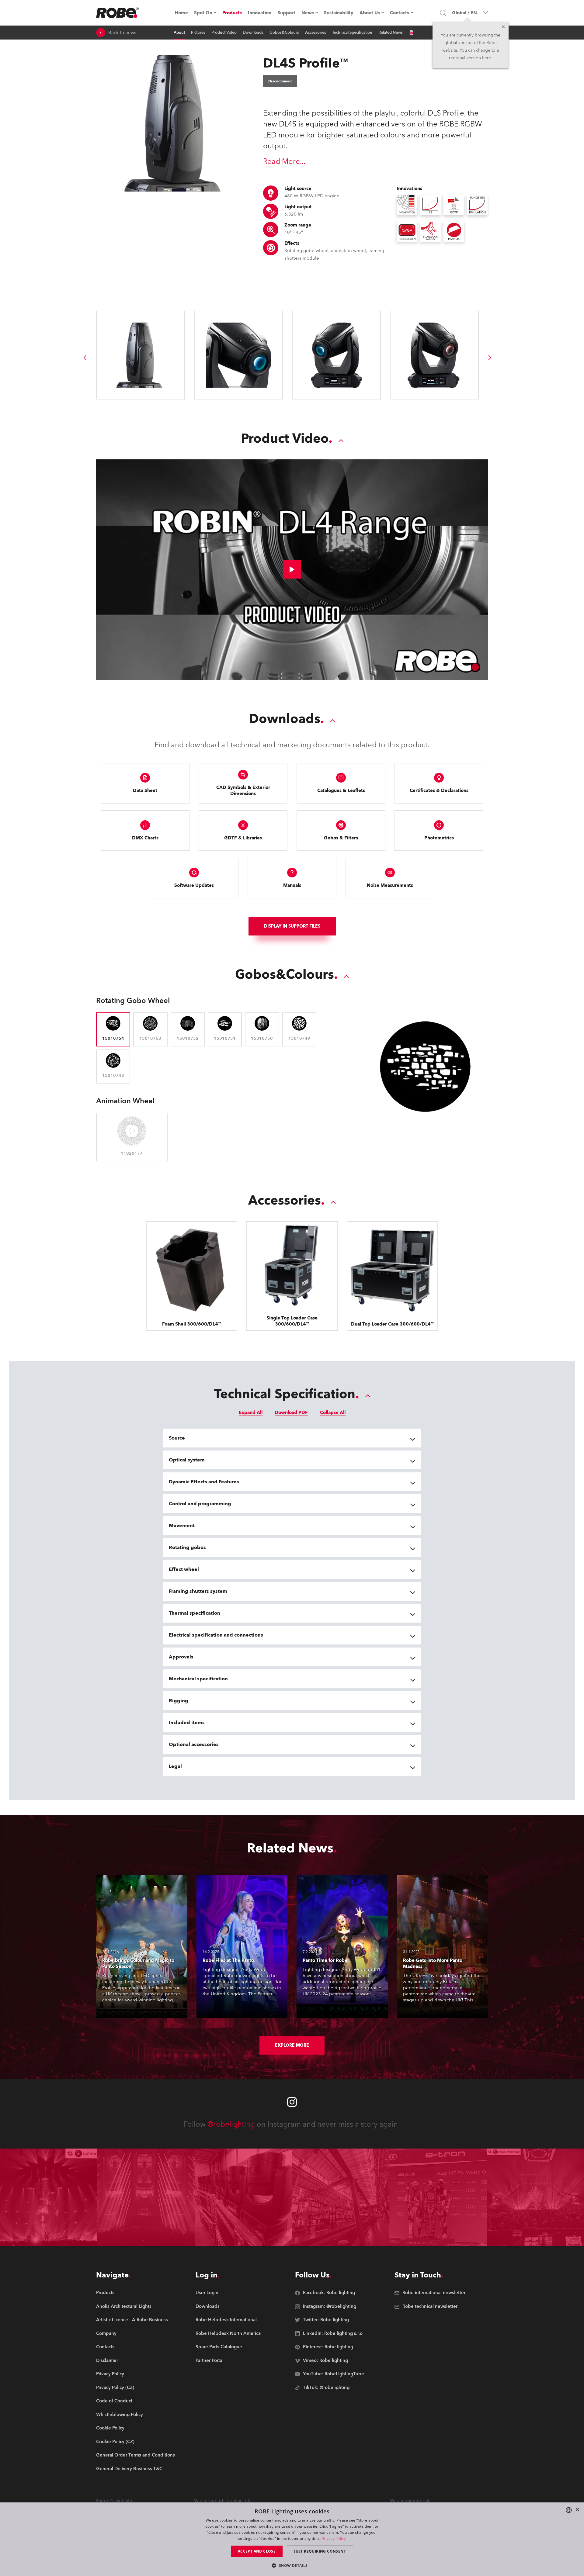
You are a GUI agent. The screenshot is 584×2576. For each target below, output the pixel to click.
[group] (85, 358)
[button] (292, 2565)
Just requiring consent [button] (320, 2551)
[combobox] (569, 2510)
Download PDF (291, 1412)
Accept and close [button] (257, 2551)
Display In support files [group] (292, 926)
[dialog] (292, 2539)
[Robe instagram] (292, 2102)
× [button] (577, 2510)
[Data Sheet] (411, 33)
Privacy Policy (334, 2538)
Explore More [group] (292, 2045)
